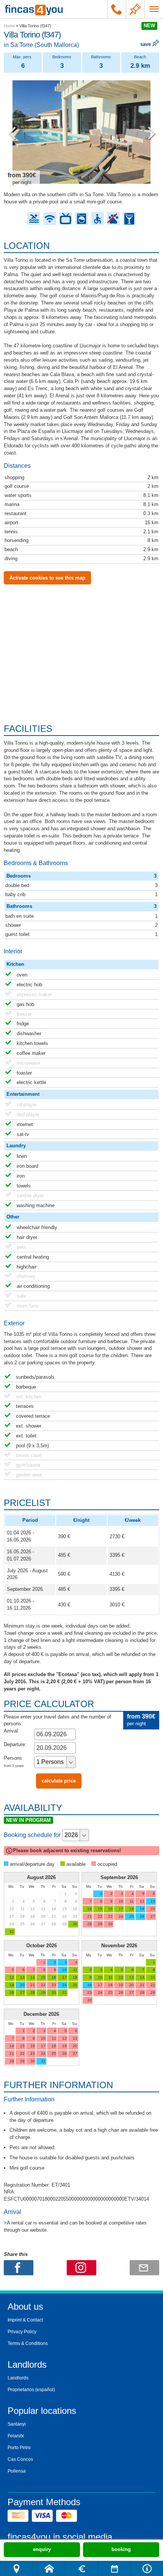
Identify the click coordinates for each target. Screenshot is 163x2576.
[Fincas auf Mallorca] (34, 9)
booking (121, 2549)
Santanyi (17, 2424)
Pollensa (17, 2471)
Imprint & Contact (25, 2320)
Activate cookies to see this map (47, 578)
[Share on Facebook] (19, 2268)
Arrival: (12, 1731)
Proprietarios (21, 2390)
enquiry (42, 2549)
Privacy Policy (22, 2332)
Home (9, 26)
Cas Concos (20, 2459)
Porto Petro (19, 2448)
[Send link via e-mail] (144, 2268)
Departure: (15, 1744)
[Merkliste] (135, 9)
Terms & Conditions (28, 2343)
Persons (14, 1761)
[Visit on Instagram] (81, 2268)
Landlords (18, 2378)
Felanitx (16, 2436)
